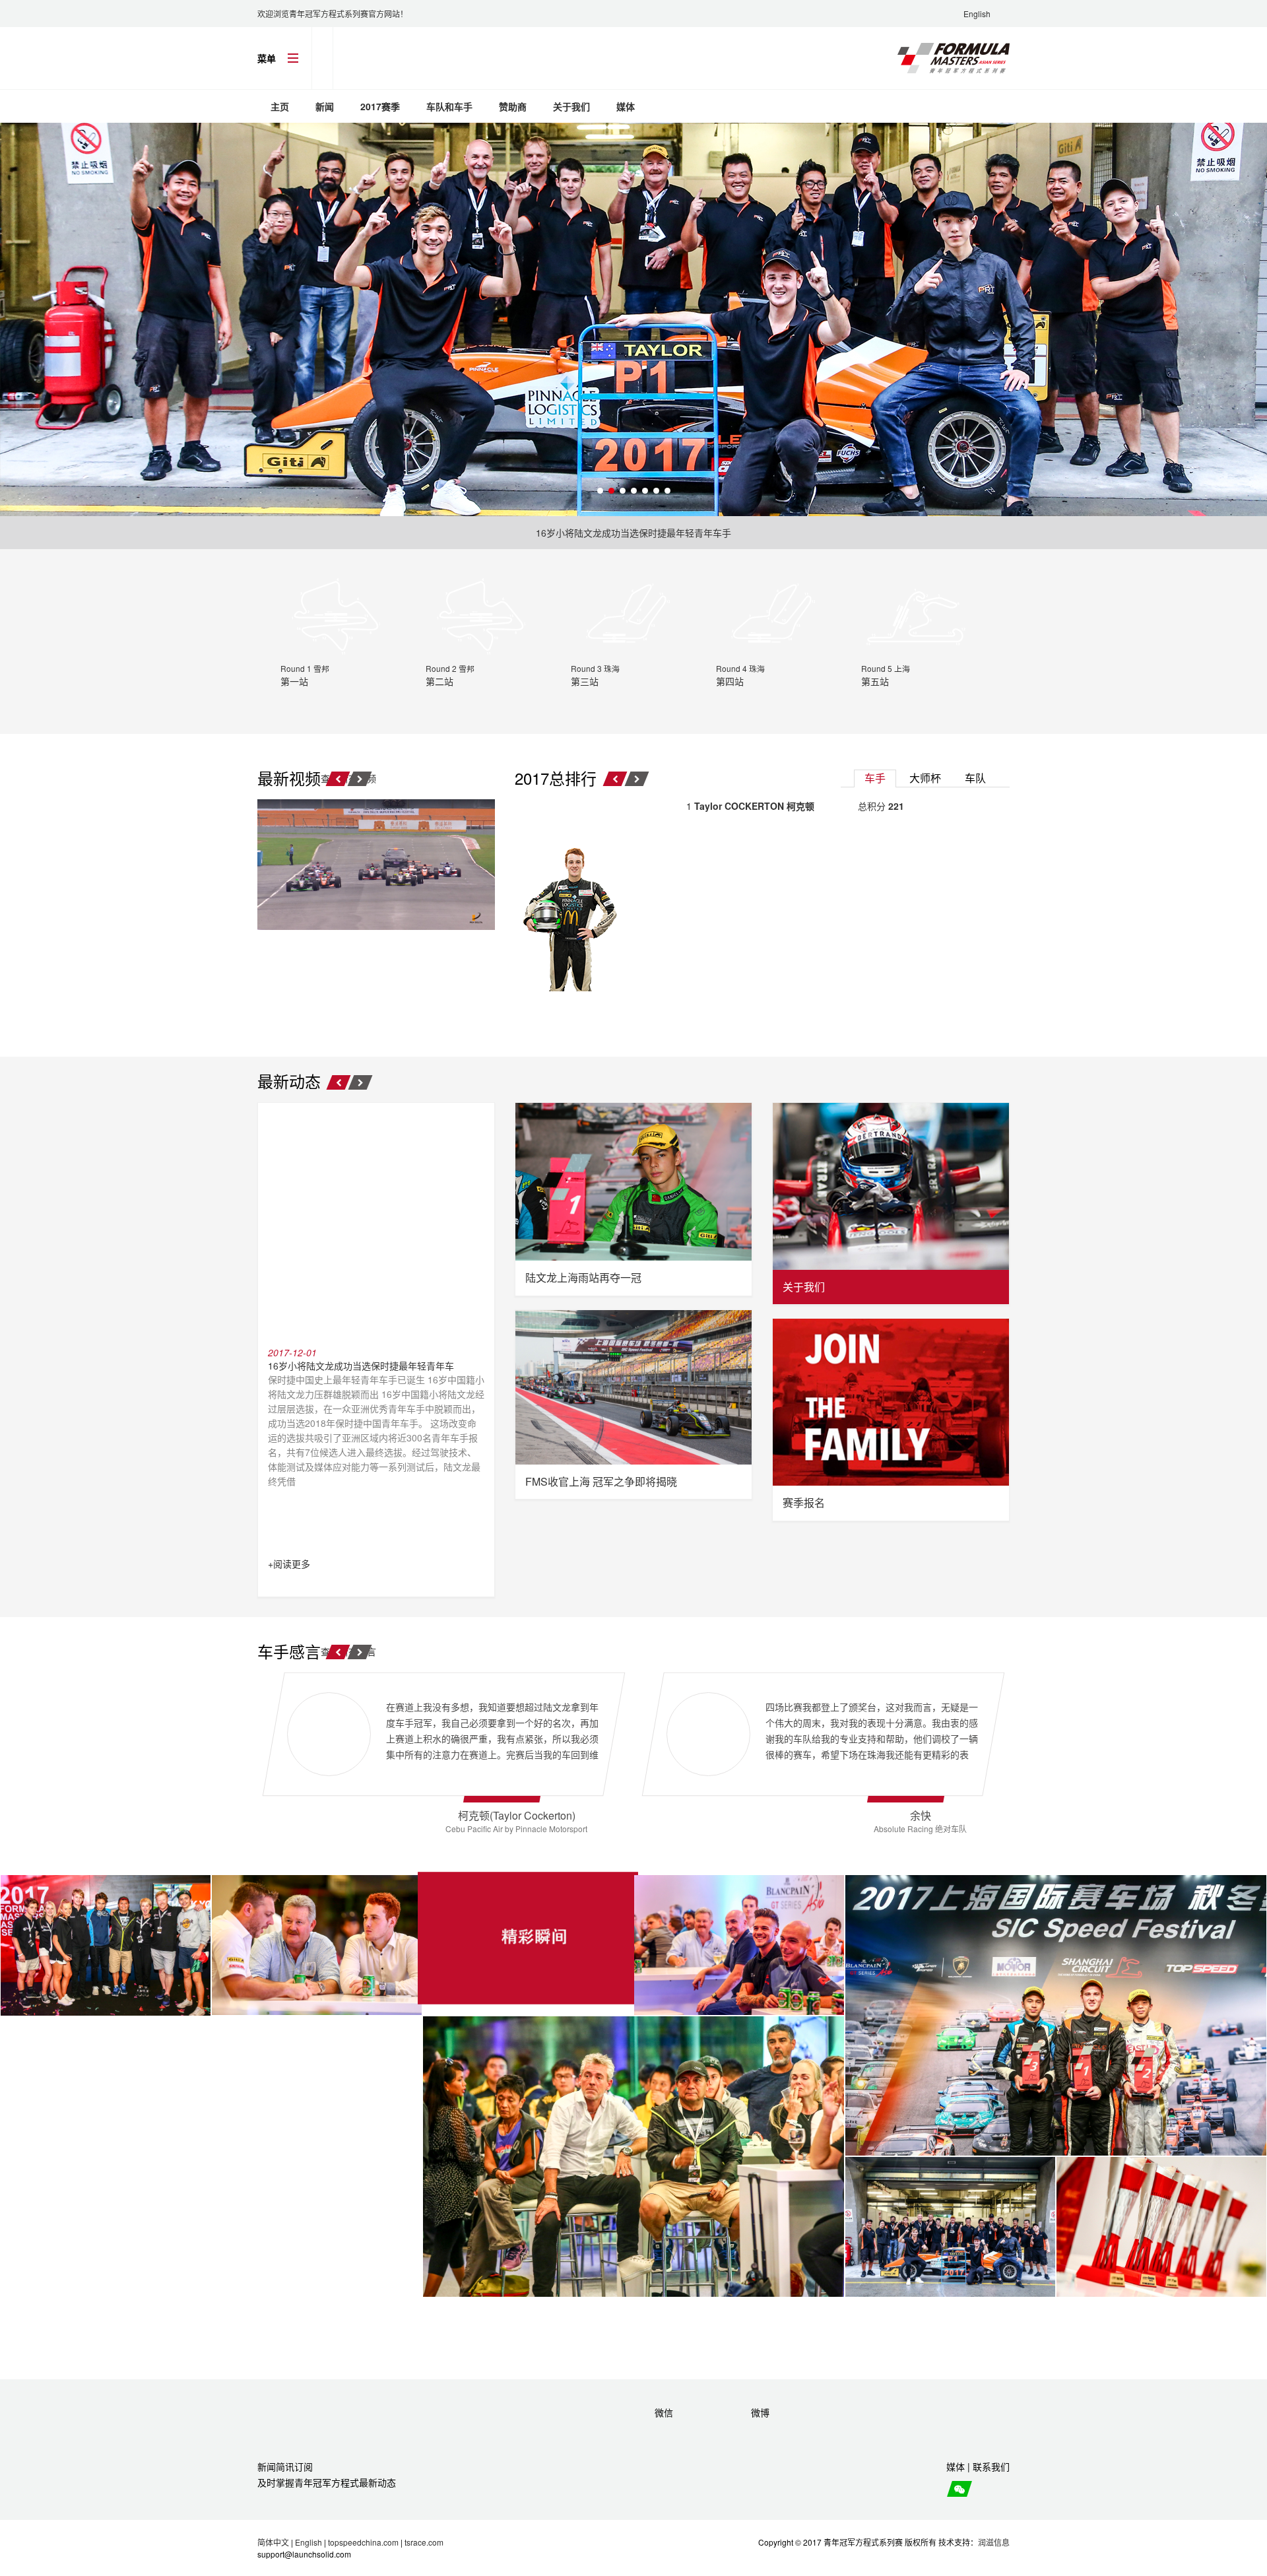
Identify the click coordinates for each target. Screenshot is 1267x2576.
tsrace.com (424, 2542)
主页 (280, 106)
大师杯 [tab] (925, 778)
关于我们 (571, 106)
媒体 (626, 106)
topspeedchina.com (363, 2542)
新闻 (325, 106)
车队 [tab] (975, 778)
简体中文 (273, 2542)
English (977, 14)
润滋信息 (994, 2542)
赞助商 (513, 106)
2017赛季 (380, 106)
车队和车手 (449, 106)
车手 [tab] (875, 778)
